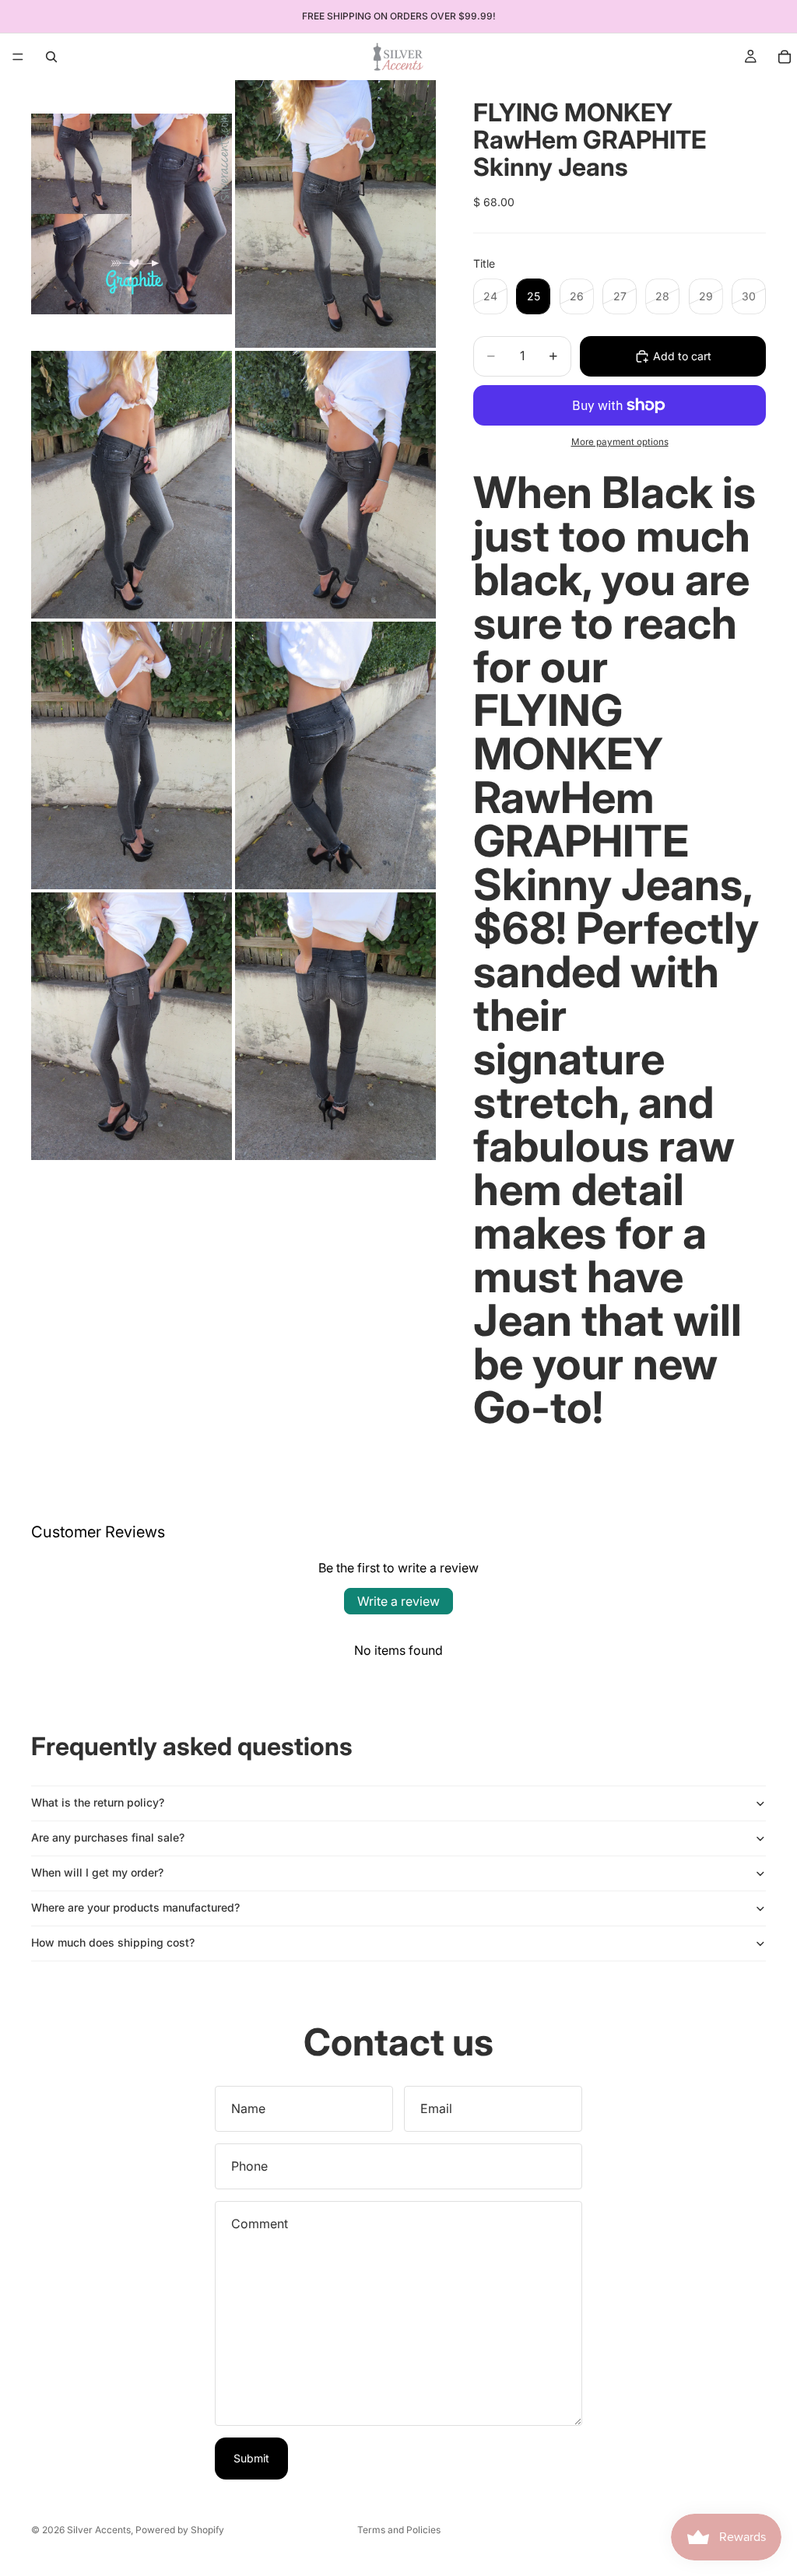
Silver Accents (99, 2530)
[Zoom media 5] (132, 755)
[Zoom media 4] (335, 485)
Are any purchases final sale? (108, 1837)
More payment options (620, 442)
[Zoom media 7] (132, 1026)
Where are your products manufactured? (135, 1907)
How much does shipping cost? (113, 1942)
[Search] (51, 57)
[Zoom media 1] (132, 214)
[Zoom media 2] (335, 214)
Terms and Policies (399, 2530)
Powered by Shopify (180, 2530)
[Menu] (18, 57)
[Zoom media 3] (132, 485)
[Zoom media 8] (335, 1026)
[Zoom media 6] (335, 755)
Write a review (398, 1601)
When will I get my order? (97, 1872)
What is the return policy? (98, 1802)
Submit (251, 2458)
